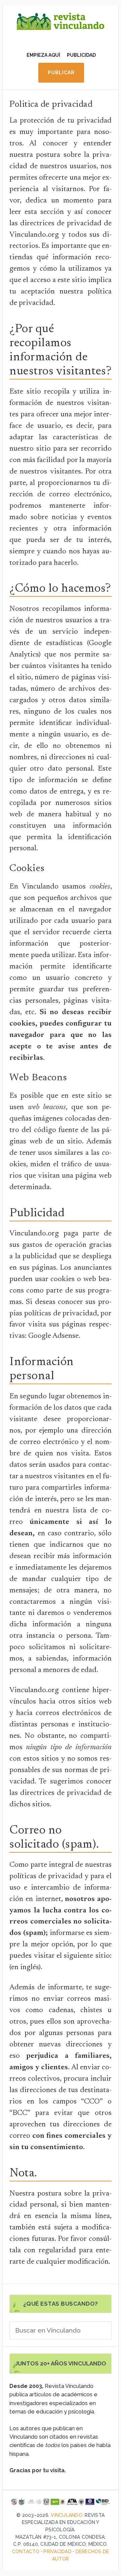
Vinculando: (67, 2515)
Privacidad (57, 2551)
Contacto (26, 2551)
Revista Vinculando (61, 27)
